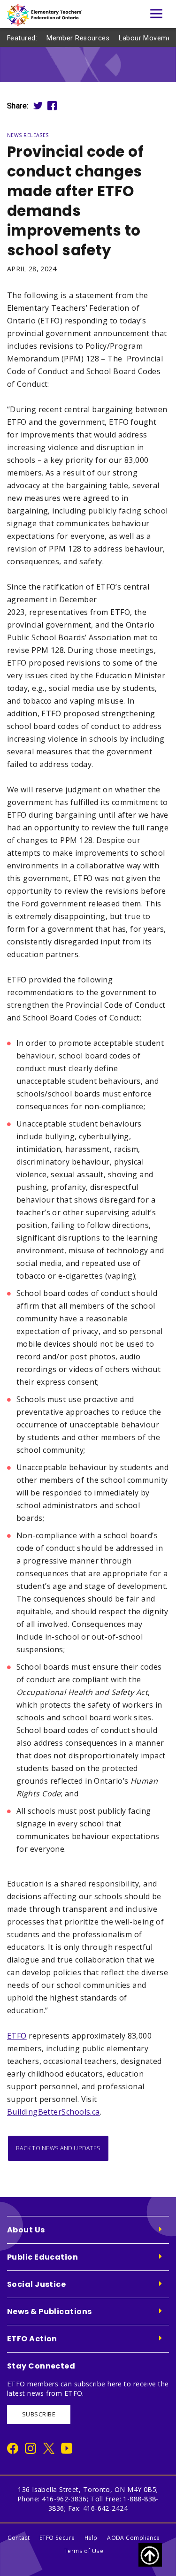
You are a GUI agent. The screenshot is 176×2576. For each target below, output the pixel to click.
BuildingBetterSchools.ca (54, 2112)
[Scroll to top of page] (150, 2555)
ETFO (17, 2036)
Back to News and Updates (58, 2148)
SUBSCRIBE (39, 2414)
